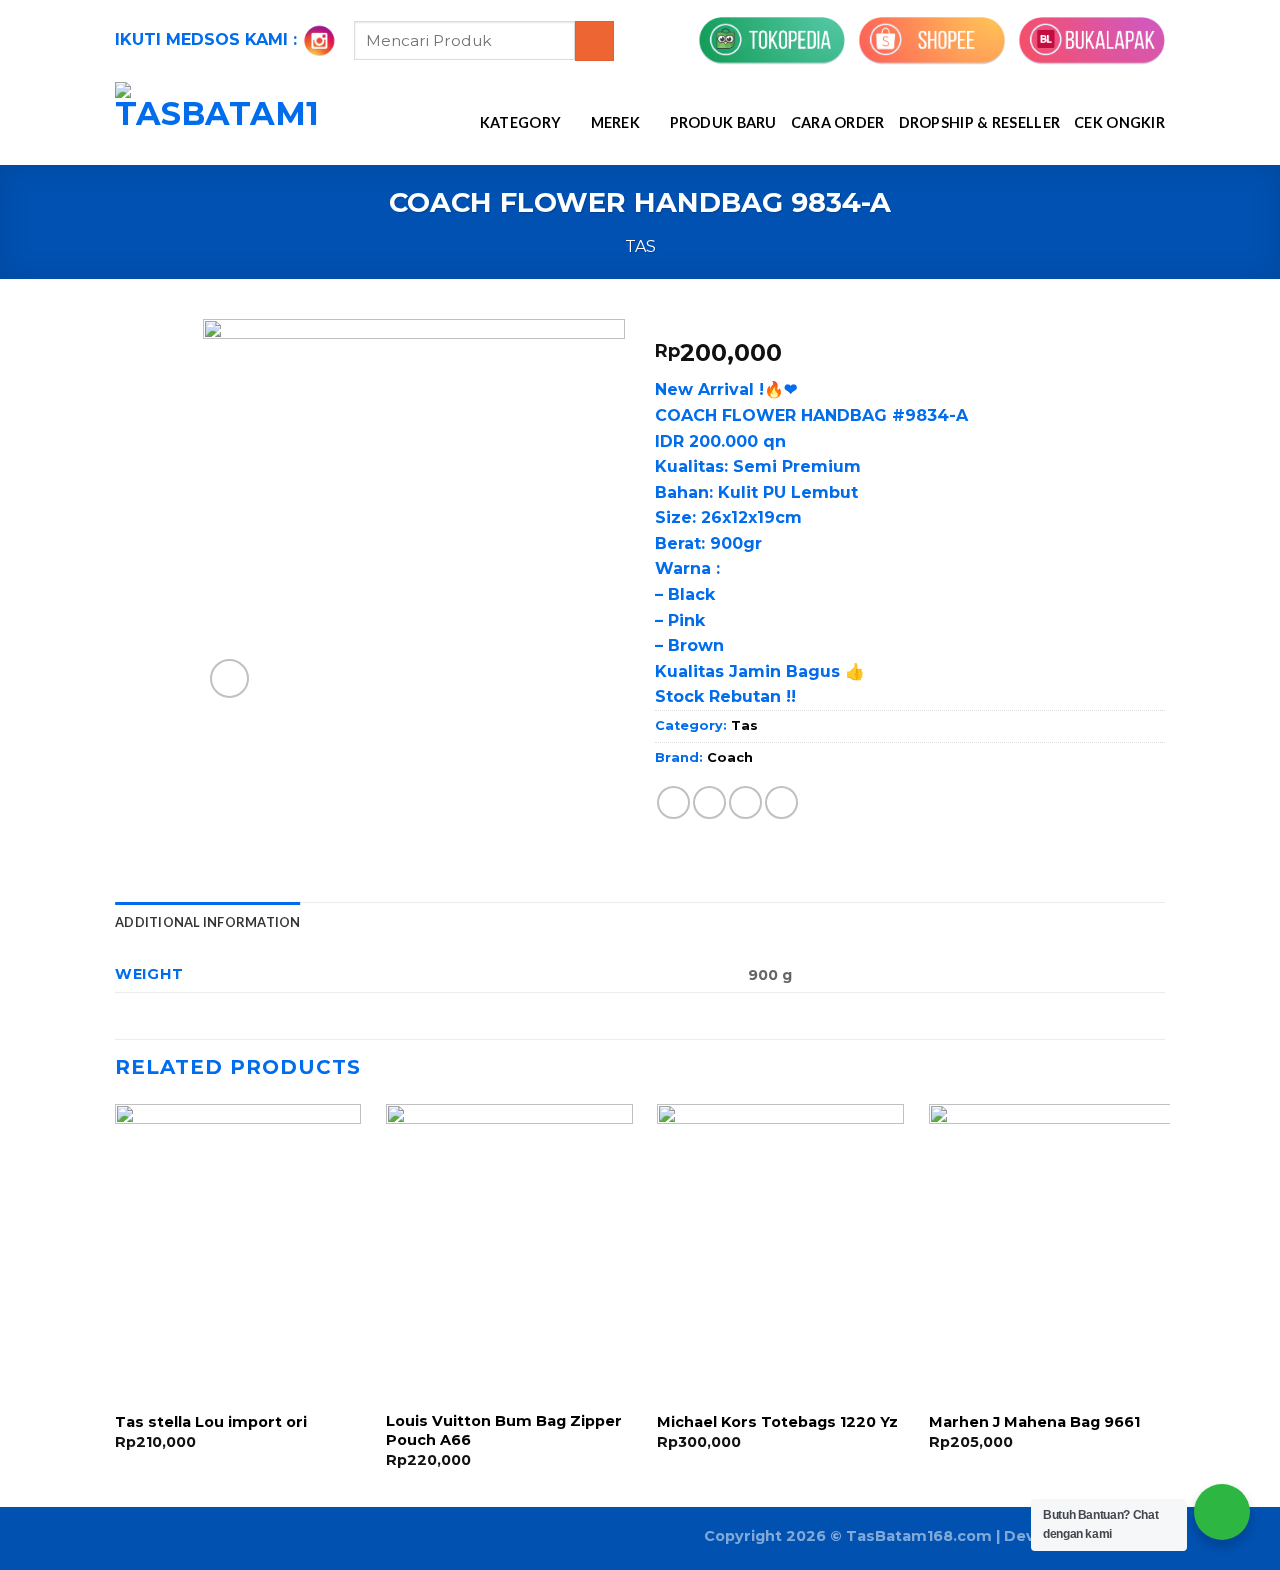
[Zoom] (229, 678)
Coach (730, 757)
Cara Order (838, 122)
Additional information (208, 922)
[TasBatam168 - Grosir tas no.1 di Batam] (217, 123)
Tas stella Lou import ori (211, 1422)
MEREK (615, 122)
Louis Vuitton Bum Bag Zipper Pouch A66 (504, 1430)
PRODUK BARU (723, 122)
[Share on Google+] (781, 802)
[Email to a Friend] (745, 802)
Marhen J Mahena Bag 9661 (1034, 1422)
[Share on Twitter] (709, 802)
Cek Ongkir (1119, 122)
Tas (640, 246)
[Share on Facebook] (673, 802)
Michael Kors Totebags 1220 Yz (777, 1422)
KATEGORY (520, 122)
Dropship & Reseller (979, 122)
